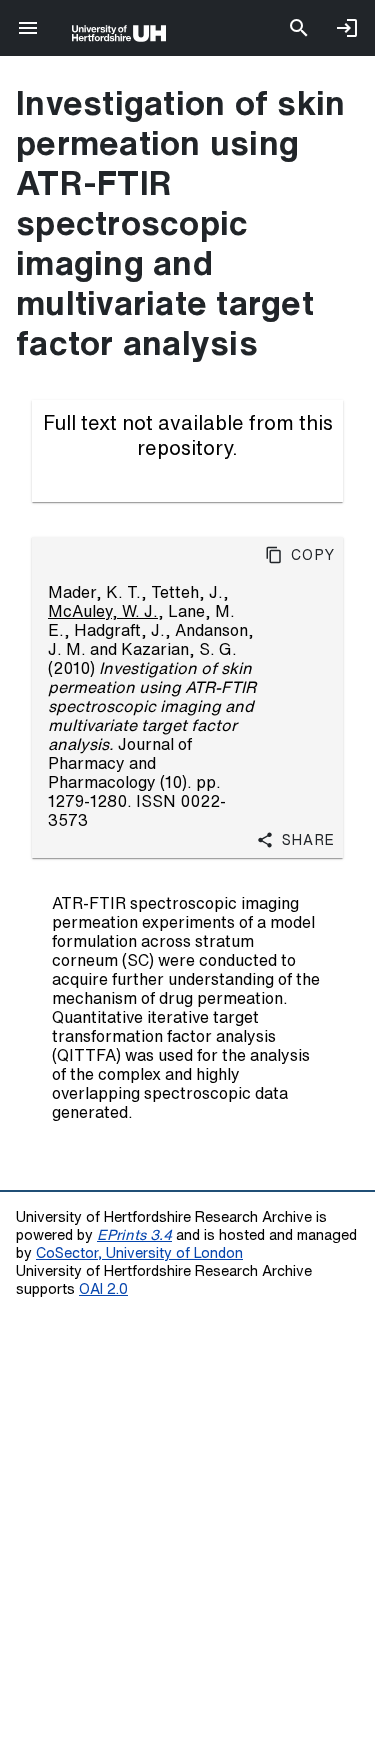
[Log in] (347, 28)
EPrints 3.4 (134, 1234)
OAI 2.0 (103, 1288)
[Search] (299, 28)
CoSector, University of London (139, 1252)
